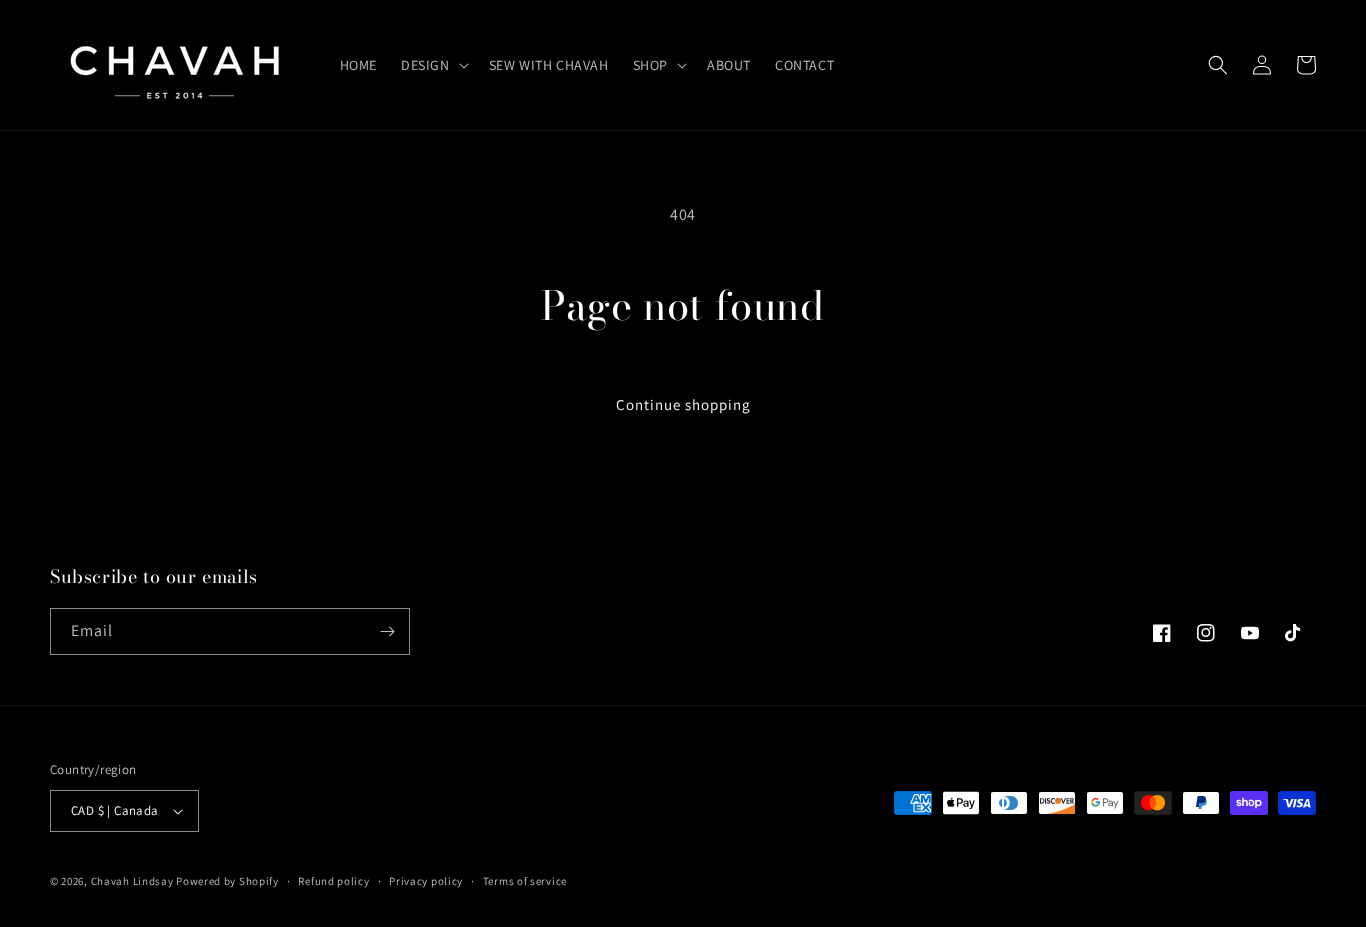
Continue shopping (683, 404)
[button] (433, 65)
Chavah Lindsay (132, 881)
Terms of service (525, 881)
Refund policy (333, 881)
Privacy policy (426, 881)
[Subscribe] (387, 631)
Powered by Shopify (227, 881)
